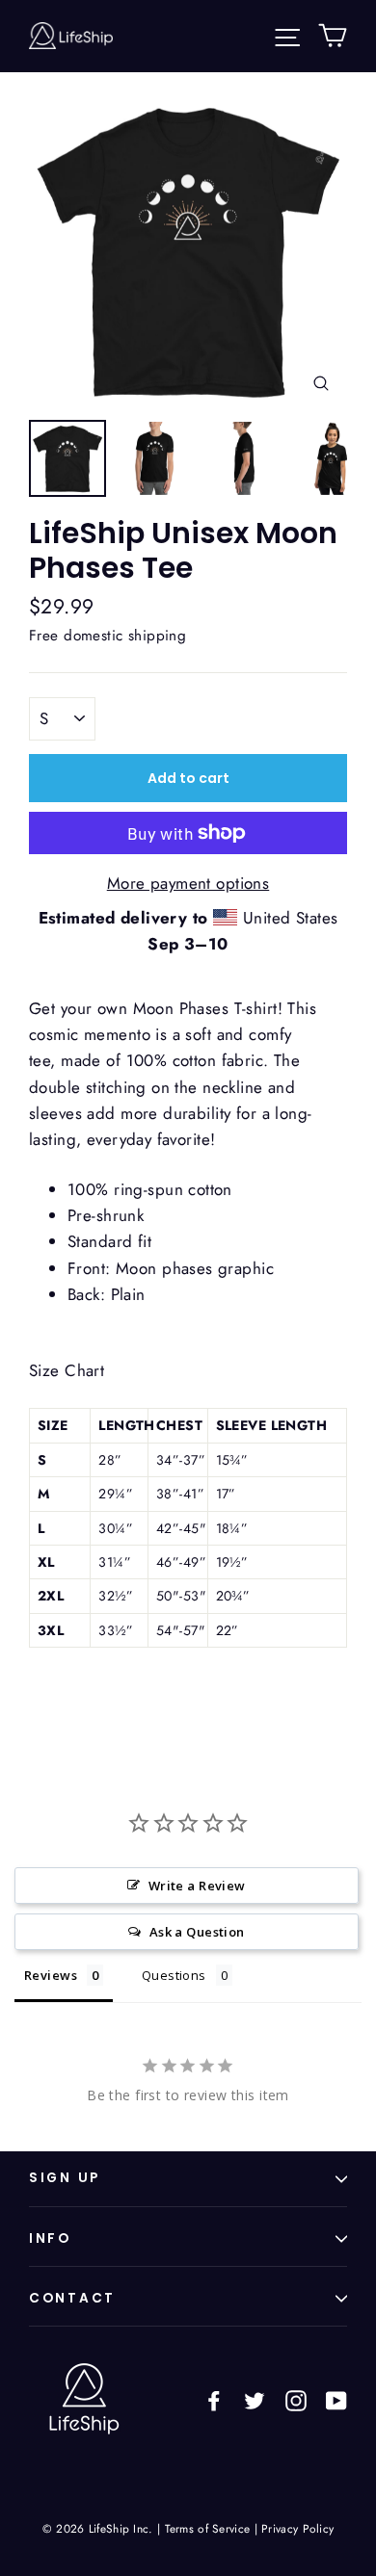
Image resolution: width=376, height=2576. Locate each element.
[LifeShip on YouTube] (336, 2399)
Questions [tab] (174, 1975)
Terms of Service (208, 2528)
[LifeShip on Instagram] (296, 2399)
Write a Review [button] (197, 1886)
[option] (188, 250)
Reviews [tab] (51, 1975)
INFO (50, 2238)
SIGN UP (65, 2178)
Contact (72, 2298)
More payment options (188, 883)
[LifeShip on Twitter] (255, 2399)
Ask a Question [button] (197, 1932)
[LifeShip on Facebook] (214, 2399)
